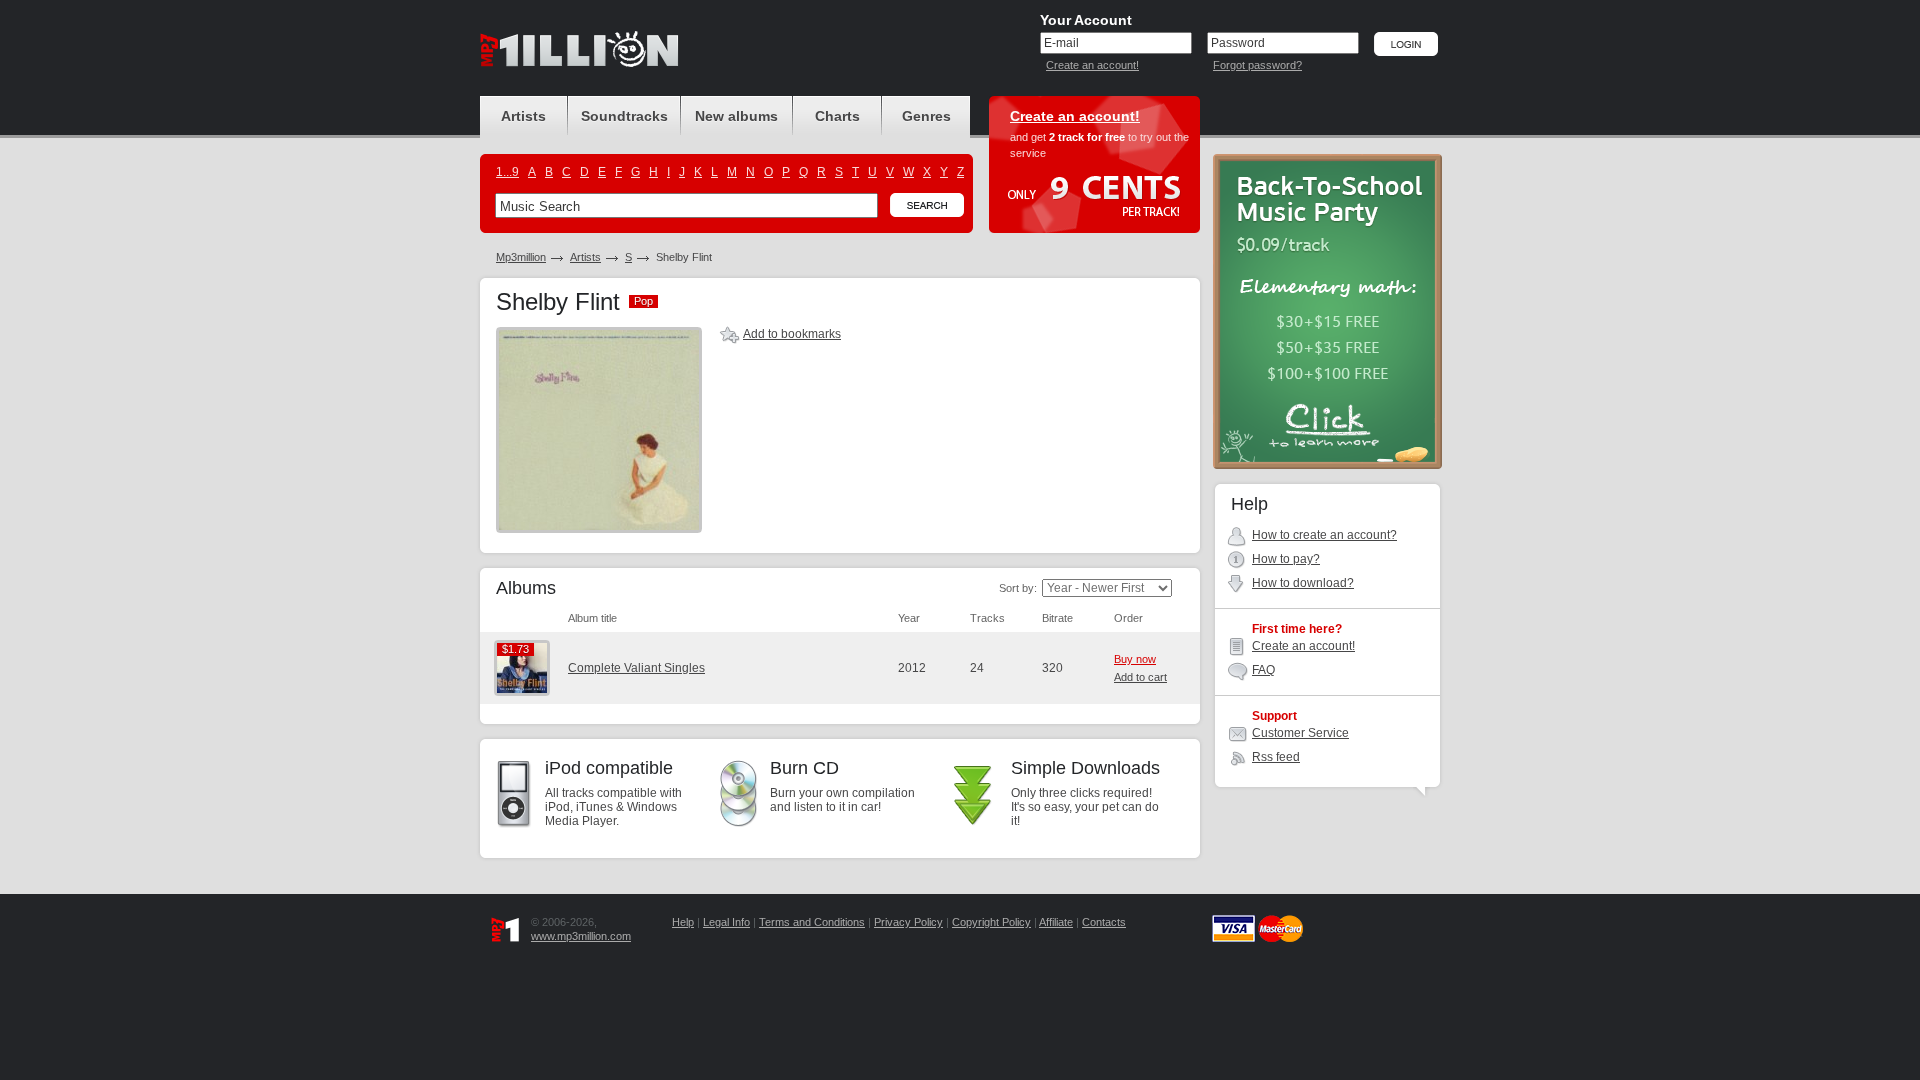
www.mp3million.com (581, 936)
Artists (585, 257)
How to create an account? (1324, 535)
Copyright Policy (991, 922)
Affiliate (1056, 922)
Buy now (1135, 659)
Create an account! (1092, 65)
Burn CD (804, 768)
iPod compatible (609, 768)
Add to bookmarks (792, 334)
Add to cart (1140, 677)
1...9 (507, 172)
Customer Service (1300, 733)
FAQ (1263, 670)
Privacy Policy (908, 922)
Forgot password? (1257, 65)
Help (683, 922)
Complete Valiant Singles (636, 668)
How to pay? (1286, 559)
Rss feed (1276, 757)
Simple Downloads (1085, 768)
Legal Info (726, 922)
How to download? (1303, 583)
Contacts (1104, 922)
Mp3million (521, 257)
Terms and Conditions (812, 922)
